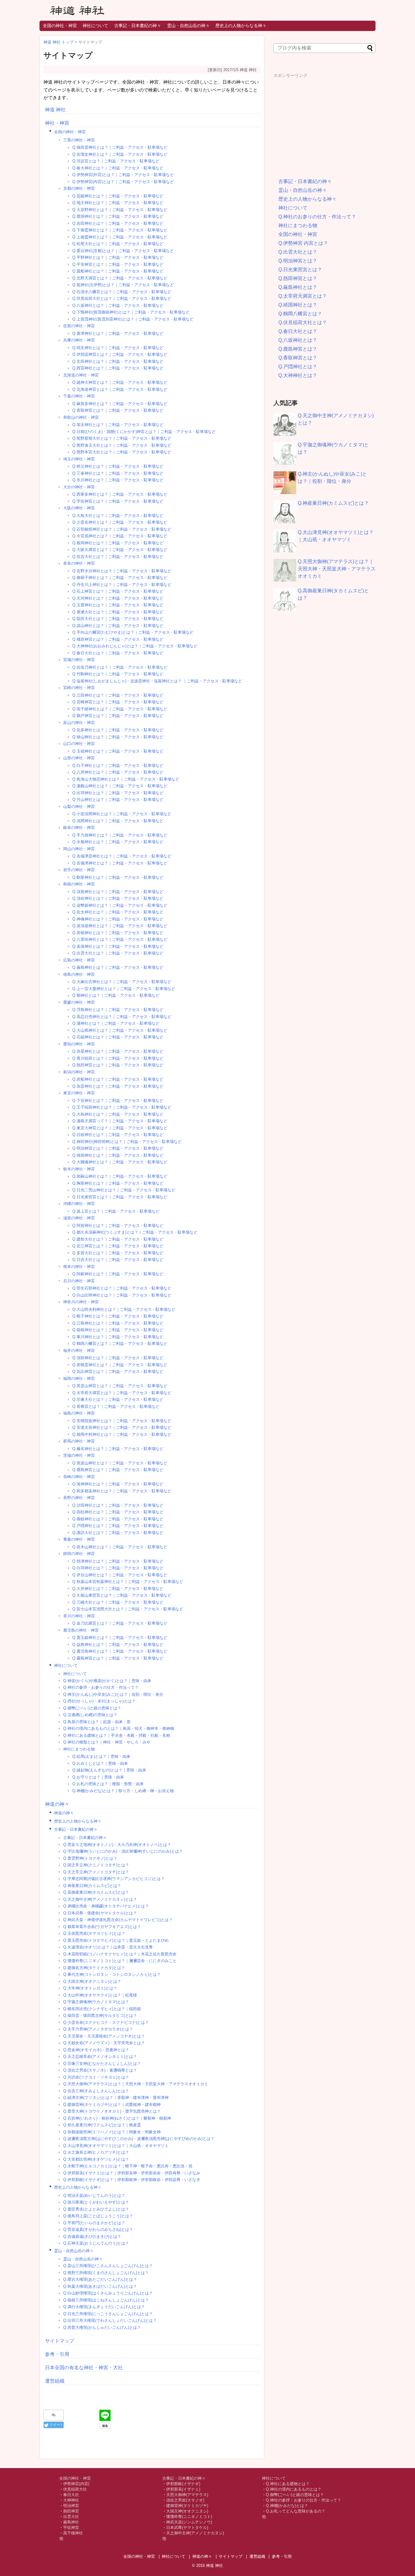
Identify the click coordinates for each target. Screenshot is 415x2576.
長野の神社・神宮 (79, 1498)
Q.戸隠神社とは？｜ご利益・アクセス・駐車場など (118, 1526)
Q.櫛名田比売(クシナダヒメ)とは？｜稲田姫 (102, 2009)
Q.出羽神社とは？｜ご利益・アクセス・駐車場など (118, 793)
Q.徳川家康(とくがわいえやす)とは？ (96, 2202)
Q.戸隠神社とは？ (298, 367)
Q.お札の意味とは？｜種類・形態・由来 (108, 1784)
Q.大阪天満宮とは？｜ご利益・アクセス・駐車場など (120, 550)
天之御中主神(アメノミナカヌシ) (195, 2533)
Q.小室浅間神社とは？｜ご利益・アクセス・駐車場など (122, 814)
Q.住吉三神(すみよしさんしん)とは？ (96, 2091)
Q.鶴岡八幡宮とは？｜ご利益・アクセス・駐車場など (120, 1343)
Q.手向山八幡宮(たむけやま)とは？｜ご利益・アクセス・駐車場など (133, 632)
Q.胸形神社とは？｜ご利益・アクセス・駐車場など (118, 1183)
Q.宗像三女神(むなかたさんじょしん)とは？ (102, 2064)
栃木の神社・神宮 (79, 1169)
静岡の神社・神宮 (79, 1554)
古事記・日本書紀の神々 (138, 26)
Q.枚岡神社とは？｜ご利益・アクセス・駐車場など (118, 543)
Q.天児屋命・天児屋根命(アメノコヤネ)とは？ (104, 2036)
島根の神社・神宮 (79, 884)
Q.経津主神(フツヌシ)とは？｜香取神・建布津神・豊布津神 (116, 2098)
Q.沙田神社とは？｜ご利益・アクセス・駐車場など (118, 1505)
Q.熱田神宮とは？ (298, 278)
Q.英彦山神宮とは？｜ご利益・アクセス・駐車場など (120, 1386)
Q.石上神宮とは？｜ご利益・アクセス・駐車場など (118, 591)
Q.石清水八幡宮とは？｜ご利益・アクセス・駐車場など (122, 292)
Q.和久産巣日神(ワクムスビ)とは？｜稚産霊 (102, 2125)
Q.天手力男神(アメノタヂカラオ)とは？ (98, 2029)
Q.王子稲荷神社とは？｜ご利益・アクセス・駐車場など (122, 1107)
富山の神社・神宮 (79, 723)
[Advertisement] (324, 121)
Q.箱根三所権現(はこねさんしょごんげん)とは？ (106, 2300)
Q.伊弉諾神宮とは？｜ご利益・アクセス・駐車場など (120, 354)
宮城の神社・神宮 (79, 660)
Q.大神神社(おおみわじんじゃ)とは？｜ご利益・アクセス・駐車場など (135, 646)
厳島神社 (71, 2522)
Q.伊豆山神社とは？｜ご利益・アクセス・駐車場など (120, 1575)
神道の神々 (57, 1804)
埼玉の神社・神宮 (79, 459)
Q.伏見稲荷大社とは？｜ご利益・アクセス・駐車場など (122, 298)
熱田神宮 (71, 2511)
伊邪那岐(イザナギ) (183, 2484)
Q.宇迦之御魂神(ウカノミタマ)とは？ (96, 2002)
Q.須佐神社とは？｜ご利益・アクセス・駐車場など (118, 898)
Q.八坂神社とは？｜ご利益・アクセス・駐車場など (118, 305)
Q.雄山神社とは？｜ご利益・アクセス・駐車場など (118, 737)
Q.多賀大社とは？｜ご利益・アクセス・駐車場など (118, 1253)
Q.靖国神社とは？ (298, 305)
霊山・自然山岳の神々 (188, 26)
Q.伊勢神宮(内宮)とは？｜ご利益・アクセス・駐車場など (123, 182)
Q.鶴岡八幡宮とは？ (300, 314)
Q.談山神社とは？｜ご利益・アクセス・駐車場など (118, 626)
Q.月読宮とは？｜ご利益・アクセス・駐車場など (116, 161)
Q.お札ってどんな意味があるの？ (296, 2511)
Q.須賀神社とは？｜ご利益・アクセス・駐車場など (118, 892)
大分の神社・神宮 (79, 487)
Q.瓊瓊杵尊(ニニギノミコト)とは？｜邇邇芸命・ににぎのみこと (120, 1961)
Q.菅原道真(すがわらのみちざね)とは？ (98, 2230)
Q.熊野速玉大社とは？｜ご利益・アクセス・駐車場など (122, 445)
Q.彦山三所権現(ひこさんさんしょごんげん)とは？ (108, 2266)
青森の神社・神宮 (79, 1539)
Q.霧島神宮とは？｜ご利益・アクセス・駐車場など (118, 1658)
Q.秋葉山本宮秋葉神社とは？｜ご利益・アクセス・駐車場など (128, 1582)
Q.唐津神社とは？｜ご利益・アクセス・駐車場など (118, 333)
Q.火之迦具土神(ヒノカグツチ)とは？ (96, 2152)
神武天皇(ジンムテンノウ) (189, 2522)
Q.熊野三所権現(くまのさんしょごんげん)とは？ (106, 2273)
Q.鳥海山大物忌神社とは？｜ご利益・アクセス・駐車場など (126, 779)
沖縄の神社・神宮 (79, 1204)
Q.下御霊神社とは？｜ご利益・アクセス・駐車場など (120, 230)
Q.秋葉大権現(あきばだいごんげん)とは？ (100, 2286)
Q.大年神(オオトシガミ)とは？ (90, 1988)
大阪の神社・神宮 (79, 508)
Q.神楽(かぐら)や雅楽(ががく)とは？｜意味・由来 (107, 1681)
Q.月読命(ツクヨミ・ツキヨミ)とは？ (96, 2077)
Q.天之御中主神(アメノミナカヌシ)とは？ (100, 1899)
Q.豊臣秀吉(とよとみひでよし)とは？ (96, 2209)
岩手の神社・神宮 (79, 870)
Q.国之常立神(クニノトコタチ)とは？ (96, 1865)
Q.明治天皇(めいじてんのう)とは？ (94, 2195)
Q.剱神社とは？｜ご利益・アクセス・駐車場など (116, 995)
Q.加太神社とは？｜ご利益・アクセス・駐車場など (118, 425)
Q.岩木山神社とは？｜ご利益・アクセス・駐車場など (120, 1547)
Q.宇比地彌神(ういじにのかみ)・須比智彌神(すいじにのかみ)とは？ (123, 1851)
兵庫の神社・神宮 (79, 340)
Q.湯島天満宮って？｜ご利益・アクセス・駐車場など (120, 1121)
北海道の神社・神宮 (81, 375)
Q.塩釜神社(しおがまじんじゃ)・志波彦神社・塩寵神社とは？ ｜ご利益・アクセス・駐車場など (157, 681)
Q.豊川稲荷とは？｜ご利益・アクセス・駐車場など (118, 1058)
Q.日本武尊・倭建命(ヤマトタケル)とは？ (100, 1913)
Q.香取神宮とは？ (298, 358)
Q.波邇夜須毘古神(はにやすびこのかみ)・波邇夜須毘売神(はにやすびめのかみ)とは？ (139, 2139)
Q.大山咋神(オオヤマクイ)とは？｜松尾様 (100, 1995)
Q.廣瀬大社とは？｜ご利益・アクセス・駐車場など (118, 612)
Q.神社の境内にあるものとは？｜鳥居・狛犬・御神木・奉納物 (119, 1728)
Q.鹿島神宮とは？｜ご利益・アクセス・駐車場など (118, 1470)
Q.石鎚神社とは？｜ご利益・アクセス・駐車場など (118, 1037)
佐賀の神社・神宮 (79, 326)
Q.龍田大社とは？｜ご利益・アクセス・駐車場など (118, 619)
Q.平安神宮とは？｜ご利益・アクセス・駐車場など (118, 264)
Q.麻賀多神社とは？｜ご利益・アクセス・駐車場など (120, 404)
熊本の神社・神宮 (79, 1267)
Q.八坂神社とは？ (298, 340)
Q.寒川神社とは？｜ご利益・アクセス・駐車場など (118, 1337)
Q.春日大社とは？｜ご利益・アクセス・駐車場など (118, 653)
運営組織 (55, 2381)
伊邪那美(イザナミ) (183, 2489)
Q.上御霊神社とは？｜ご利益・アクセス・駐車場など (120, 237)
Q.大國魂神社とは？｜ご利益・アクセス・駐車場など (120, 1162)
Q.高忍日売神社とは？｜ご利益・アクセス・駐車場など (122, 1017)
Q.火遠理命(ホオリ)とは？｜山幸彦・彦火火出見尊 (108, 1947)
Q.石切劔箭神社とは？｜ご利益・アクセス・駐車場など (122, 529)
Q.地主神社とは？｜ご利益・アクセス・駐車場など (118, 203)
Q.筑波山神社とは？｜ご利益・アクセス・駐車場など (120, 1463)
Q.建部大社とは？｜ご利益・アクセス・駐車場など (118, 1239)
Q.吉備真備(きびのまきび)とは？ (92, 2237)
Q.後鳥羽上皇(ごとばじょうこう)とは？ (98, 2216)
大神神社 (71, 2500)
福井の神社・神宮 (79, 1350)
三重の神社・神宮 (79, 140)
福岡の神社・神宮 (79, 1378)
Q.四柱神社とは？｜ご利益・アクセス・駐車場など (118, 1512)
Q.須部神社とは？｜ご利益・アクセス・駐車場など (118, 1358)
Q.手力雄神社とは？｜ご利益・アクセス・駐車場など (120, 835)
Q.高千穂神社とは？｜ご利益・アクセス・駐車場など (120, 709)
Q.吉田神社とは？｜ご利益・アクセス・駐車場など (118, 223)
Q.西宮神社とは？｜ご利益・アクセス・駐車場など (118, 368)
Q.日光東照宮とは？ (300, 270)
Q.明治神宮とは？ (298, 261)
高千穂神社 (73, 2533)
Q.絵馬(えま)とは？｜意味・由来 (101, 1756)
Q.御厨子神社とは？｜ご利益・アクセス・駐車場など (120, 578)
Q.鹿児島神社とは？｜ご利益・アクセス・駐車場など (120, 1651)
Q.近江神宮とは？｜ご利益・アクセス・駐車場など (118, 1246)
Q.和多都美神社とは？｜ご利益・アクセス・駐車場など (122, 1491)
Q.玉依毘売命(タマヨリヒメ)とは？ (94, 1933)
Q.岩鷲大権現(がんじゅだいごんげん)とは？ (102, 2327)
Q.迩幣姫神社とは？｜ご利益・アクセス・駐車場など (120, 905)
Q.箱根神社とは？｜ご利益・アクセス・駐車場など (118, 1330)
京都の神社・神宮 (79, 188)
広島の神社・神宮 (79, 960)
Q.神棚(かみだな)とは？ (287, 2506)
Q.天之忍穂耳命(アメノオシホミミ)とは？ (100, 2057)
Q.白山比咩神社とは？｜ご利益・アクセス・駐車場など (122, 1295)
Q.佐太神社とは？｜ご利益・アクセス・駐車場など (118, 912)
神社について (95, 26)
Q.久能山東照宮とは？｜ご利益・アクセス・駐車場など (122, 1595)
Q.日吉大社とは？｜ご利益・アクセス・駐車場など (118, 1260)
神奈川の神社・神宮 (81, 1302)
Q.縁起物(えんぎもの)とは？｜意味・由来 (109, 1770)
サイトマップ (60, 2341)
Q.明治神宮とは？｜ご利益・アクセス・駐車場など (118, 1148)
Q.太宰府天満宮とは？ (303, 296)
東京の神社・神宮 (79, 1093)
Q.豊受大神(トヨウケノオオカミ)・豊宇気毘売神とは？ (112, 2111)
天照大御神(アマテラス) (187, 2495)
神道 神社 (55, 110)
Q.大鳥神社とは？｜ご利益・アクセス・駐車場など (118, 1114)
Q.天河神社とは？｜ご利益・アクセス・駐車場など (118, 598)
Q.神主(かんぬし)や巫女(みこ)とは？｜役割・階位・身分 (113, 1694)
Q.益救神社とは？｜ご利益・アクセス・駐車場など (118, 1645)
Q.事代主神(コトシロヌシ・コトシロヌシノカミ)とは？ (112, 1974)
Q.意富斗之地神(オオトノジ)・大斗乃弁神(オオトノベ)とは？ (117, 1845)
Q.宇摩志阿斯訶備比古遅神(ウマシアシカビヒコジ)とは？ (114, 1879)
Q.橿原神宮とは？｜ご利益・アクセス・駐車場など (118, 639)
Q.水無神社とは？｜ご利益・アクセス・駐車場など (118, 842)
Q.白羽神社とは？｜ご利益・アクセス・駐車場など (118, 1568)
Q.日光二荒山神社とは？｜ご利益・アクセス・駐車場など (124, 1190)
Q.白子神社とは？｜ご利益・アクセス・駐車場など (118, 765)
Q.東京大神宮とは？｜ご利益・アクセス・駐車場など (120, 1128)
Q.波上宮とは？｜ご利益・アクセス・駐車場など (116, 1211)
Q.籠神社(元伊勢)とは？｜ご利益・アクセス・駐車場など (123, 285)
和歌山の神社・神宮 (81, 417)
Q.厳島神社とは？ (298, 287)
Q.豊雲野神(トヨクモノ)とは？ (90, 1858)
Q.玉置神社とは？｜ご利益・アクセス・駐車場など (118, 605)
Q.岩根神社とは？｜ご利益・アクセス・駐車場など (118, 933)
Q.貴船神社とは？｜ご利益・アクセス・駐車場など (118, 271)
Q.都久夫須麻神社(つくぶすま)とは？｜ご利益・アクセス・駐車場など (135, 1232)
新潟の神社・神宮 (79, 1072)
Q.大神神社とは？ (298, 375)
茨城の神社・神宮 (79, 1455)
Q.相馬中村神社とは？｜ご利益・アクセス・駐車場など (122, 1434)
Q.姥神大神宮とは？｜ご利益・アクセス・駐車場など (120, 382)
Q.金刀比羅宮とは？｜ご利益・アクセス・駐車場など (120, 1623)
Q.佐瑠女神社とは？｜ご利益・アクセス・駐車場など (120, 154)
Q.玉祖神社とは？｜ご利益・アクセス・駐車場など (118, 751)
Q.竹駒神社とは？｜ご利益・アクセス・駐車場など (118, 674)
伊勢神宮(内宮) (76, 2484)
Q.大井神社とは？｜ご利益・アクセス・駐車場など (118, 1589)
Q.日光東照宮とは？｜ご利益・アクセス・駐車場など (120, 1197)
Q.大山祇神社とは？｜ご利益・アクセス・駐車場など (120, 1030)
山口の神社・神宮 (79, 744)
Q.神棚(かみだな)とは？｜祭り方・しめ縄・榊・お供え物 (123, 1791)
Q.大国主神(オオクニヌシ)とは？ (92, 1981)
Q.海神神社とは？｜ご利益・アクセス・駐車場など (118, 1484)
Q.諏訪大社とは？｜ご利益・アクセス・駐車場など (118, 1533)
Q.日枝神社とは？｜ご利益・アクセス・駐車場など (118, 1135)
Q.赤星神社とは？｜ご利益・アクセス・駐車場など (118, 1051)
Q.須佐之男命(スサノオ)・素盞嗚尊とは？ (100, 2070)
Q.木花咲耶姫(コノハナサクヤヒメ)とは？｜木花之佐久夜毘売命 (120, 1954)
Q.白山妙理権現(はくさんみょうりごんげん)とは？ (108, 2293)
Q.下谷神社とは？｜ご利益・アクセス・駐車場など (118, 1101)
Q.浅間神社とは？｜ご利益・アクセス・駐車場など (118, 821)
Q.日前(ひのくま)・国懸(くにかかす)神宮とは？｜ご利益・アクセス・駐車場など (144, 432)
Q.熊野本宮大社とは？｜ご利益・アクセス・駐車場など (122, 452)
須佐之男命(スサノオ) (185, 2500)
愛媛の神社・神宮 (79, 1002)
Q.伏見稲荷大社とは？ (303, 322)
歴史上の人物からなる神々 (241, 26)
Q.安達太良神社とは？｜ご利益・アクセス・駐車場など (122, 1427)
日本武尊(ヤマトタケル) (187, 2528)
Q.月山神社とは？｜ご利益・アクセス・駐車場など (118, 800)
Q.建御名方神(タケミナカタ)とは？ (94, 1968)
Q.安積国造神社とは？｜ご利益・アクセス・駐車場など (122, 1421)
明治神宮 (71, 2506)
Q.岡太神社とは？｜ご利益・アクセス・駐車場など (118, 348)
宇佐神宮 (71, 2528)
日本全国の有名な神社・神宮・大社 (84, 2368)
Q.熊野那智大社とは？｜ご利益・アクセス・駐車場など (122, 438)
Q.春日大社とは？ (298, 331)
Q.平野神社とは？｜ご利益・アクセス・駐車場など (118, 257)
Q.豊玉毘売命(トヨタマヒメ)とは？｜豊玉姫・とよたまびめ (116, 1940)
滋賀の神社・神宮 (79, 1218)
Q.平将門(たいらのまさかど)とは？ (94, 2223)
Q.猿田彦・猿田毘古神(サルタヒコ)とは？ (100, 2015)
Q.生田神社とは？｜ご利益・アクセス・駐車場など (118, 361)
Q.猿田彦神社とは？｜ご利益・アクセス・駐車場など (120, 147)
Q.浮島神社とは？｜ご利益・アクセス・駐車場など (118, 1010)
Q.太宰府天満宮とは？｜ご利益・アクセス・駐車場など (122, 1393)
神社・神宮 (57, 123)
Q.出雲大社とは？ (298, 252)
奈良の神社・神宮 (79, 563)
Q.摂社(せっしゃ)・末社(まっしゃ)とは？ (99, 1701)
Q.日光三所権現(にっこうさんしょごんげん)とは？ (108, 2314)
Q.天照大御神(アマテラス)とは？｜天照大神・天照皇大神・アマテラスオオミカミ (136, 2084)
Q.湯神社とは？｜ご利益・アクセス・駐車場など (116, 1023)
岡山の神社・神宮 (79, 849)
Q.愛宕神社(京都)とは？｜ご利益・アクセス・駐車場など (123, 251)
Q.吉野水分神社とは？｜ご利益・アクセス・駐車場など (122, 571)
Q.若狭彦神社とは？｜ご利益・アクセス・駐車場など (120, 1365)
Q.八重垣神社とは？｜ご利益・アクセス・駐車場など (120, 939)
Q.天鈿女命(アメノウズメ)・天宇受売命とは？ (104, 2043)
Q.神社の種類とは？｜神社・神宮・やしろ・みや (107, 1742)
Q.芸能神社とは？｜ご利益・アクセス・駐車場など (118, 196)
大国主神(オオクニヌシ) (187, 2511)
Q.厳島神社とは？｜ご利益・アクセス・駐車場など (118, 967)
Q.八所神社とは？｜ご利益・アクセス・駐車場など (118, 772)
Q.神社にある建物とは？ (288, 2484)
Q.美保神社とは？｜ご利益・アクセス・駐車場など (118, 946)
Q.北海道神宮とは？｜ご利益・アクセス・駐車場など (120, 389)
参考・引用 (57, 2354)
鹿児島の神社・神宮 (81, 1630)
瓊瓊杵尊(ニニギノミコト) (189, 2517)
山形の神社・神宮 (79, 758)
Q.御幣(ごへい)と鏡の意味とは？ (92, 1708)
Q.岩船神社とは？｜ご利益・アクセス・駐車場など (118, 1079)
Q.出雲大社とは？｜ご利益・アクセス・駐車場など (118, 953)
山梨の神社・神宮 (79, 807)
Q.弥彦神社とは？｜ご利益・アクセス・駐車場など (118, 1086)
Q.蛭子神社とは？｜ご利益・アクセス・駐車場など (118, 1316)
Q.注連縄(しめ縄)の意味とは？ (90, 1715)
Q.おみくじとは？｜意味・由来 (100, 1763)
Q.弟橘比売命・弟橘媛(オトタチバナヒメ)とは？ (106, 1906)
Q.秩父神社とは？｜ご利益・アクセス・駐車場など (118, 466)
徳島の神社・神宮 (79, 974)
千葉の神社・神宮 (79, 396)
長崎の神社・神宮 (79, 1477)
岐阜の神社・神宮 (79, 828)
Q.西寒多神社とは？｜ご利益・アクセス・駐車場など (120, 494)
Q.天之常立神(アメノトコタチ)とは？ (96, 1872)
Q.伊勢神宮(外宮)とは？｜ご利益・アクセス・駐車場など (123, 175)
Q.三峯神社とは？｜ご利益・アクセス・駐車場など (118, 473)
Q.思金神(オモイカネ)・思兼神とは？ (96, 2050)
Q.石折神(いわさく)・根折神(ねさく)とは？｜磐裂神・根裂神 (117, 2118)
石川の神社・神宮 (79, 1281)
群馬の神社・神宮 (79, 1441)
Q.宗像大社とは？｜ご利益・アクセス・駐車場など (118, 1399)
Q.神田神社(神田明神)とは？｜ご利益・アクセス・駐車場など (127, 1142)
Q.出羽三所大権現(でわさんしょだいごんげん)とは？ (110, 2320)
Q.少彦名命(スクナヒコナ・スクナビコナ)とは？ (106, 2022)
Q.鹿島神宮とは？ (298, 349)
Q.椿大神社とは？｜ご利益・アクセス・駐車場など (118, 168)
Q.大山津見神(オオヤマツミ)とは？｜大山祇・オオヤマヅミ (116, 2146)
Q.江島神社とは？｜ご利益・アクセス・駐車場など (118, 1323)
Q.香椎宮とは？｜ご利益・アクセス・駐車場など (116, 1406)
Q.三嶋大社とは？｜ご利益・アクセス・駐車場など (118, 1602)
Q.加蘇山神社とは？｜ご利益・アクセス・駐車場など (120, 1176)
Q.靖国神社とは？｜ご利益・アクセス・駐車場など (118, 1155)
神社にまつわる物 (79, 1749)
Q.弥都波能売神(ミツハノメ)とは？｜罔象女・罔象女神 (112, 2132)
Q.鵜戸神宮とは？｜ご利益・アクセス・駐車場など (118, 716)
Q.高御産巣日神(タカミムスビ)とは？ (96, 1892)
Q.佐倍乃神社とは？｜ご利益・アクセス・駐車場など (120, 667)
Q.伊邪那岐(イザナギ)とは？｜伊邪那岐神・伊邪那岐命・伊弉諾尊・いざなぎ (132, 2180)
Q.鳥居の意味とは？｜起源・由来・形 (97, 1722)
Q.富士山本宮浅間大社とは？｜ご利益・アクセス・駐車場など (128, 1609)
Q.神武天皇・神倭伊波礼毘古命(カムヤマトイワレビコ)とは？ (118, 1920)
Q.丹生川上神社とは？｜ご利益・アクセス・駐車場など (122, 585)
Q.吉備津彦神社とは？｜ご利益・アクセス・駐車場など (122, 856)
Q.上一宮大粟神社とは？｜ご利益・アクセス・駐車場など (124, 989)
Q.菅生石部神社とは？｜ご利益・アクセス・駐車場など (122, 1288)
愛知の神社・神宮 (79, 1044)
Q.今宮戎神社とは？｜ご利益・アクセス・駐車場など (120, 536)
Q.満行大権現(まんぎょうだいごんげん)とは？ (104, 2307)
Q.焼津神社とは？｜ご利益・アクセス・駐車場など (118, 1561)
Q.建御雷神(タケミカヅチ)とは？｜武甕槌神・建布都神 (112, 2105)
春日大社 (71, 2495)
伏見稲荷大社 (75, 2489)
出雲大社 (71, 2517)
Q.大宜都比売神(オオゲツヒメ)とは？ (96, 2159)
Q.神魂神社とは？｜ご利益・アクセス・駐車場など (118, 919)
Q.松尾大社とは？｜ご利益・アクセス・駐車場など (118, 244)
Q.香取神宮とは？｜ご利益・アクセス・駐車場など (118, 410)
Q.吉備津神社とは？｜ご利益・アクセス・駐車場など (120, 863)
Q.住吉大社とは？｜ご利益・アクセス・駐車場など (118, 557)
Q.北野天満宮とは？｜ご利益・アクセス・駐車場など (120, 278)
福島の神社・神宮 (79, 1413)
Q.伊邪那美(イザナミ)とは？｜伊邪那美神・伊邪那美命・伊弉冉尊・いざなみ (132, 2173)
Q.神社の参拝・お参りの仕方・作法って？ (101, 1687)
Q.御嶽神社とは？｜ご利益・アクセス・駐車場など (118, 1519)
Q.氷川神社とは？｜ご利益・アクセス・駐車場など (118, 480)
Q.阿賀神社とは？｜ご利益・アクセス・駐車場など (118, 1226)
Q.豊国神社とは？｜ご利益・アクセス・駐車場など (118, 216)
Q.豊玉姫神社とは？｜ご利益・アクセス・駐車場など (120, 1638)
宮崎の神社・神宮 (79, 688)
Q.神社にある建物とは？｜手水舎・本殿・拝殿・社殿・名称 (117, 1735)
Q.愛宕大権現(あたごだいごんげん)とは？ (100, 2279)
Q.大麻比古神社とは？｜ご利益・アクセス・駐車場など (122, 982)
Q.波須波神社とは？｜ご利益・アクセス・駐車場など (120, 926)
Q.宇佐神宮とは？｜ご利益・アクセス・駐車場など (118, 501)
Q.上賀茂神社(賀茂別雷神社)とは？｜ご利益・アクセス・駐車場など (133, 319)
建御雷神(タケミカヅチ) (187, 2506)
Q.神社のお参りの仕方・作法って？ (317, 217)
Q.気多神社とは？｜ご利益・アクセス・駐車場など (118, 730)
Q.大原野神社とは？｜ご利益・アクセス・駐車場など (120, 210)
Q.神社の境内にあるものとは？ (294, 2489)
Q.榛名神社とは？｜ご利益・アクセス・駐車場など (118, 1449)
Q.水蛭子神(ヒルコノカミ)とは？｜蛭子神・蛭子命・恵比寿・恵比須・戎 (128, 2166)
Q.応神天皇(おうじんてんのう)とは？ (96, 2243)
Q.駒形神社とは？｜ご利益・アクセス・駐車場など (118, 877)
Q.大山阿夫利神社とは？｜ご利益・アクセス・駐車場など (124, 1309)
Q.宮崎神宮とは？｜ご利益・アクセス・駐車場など (118, 702)
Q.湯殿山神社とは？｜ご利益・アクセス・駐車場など (120, 786)
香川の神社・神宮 (79, 1616)
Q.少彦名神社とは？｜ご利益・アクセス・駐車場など (120, 522)
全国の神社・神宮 (60, 26)
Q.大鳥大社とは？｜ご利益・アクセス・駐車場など (118, 516)
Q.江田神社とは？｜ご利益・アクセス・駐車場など (118, 695)
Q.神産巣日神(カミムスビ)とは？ (92, 1886)
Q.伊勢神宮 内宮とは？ (303, 243)
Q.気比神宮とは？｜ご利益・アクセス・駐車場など (118, 1371)
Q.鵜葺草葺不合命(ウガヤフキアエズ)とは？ (102, 1927)
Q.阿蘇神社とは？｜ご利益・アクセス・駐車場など (118, 1274)
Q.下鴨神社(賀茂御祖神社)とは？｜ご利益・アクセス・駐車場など (131, 312)
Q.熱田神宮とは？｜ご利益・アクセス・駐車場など (118, 1065)
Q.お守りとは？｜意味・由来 (98, 1777)
